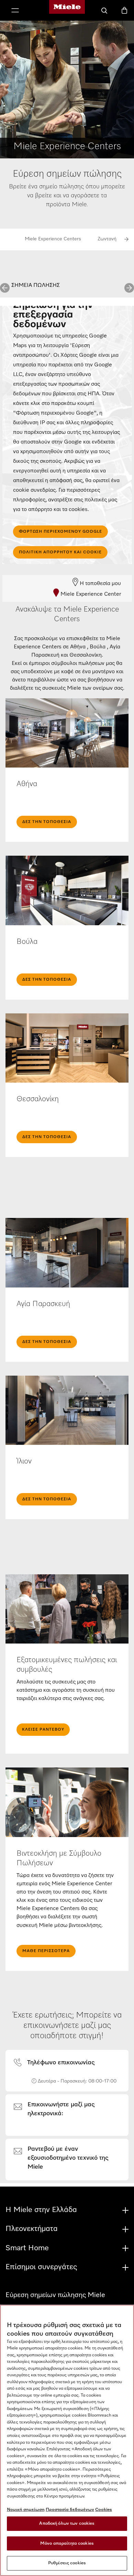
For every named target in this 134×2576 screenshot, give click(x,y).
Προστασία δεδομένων (70, 2510)
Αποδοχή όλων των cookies (67, 2523)
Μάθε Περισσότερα (46, 1951)
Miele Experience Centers (53, 239)
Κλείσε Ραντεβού (43, 1730)
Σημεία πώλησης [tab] (36, 285)
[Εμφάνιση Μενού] (15, 11)
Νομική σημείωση (26, 2510)
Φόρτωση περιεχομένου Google (60, 532)
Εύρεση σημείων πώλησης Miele (55, 2295)
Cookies (104, 2510)
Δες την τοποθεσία (47, 822)
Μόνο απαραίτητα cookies (67, 2543)
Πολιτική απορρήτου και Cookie (60, 552)
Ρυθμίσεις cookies (67, 2563)
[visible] (58, 2063)
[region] (67, 2440)
